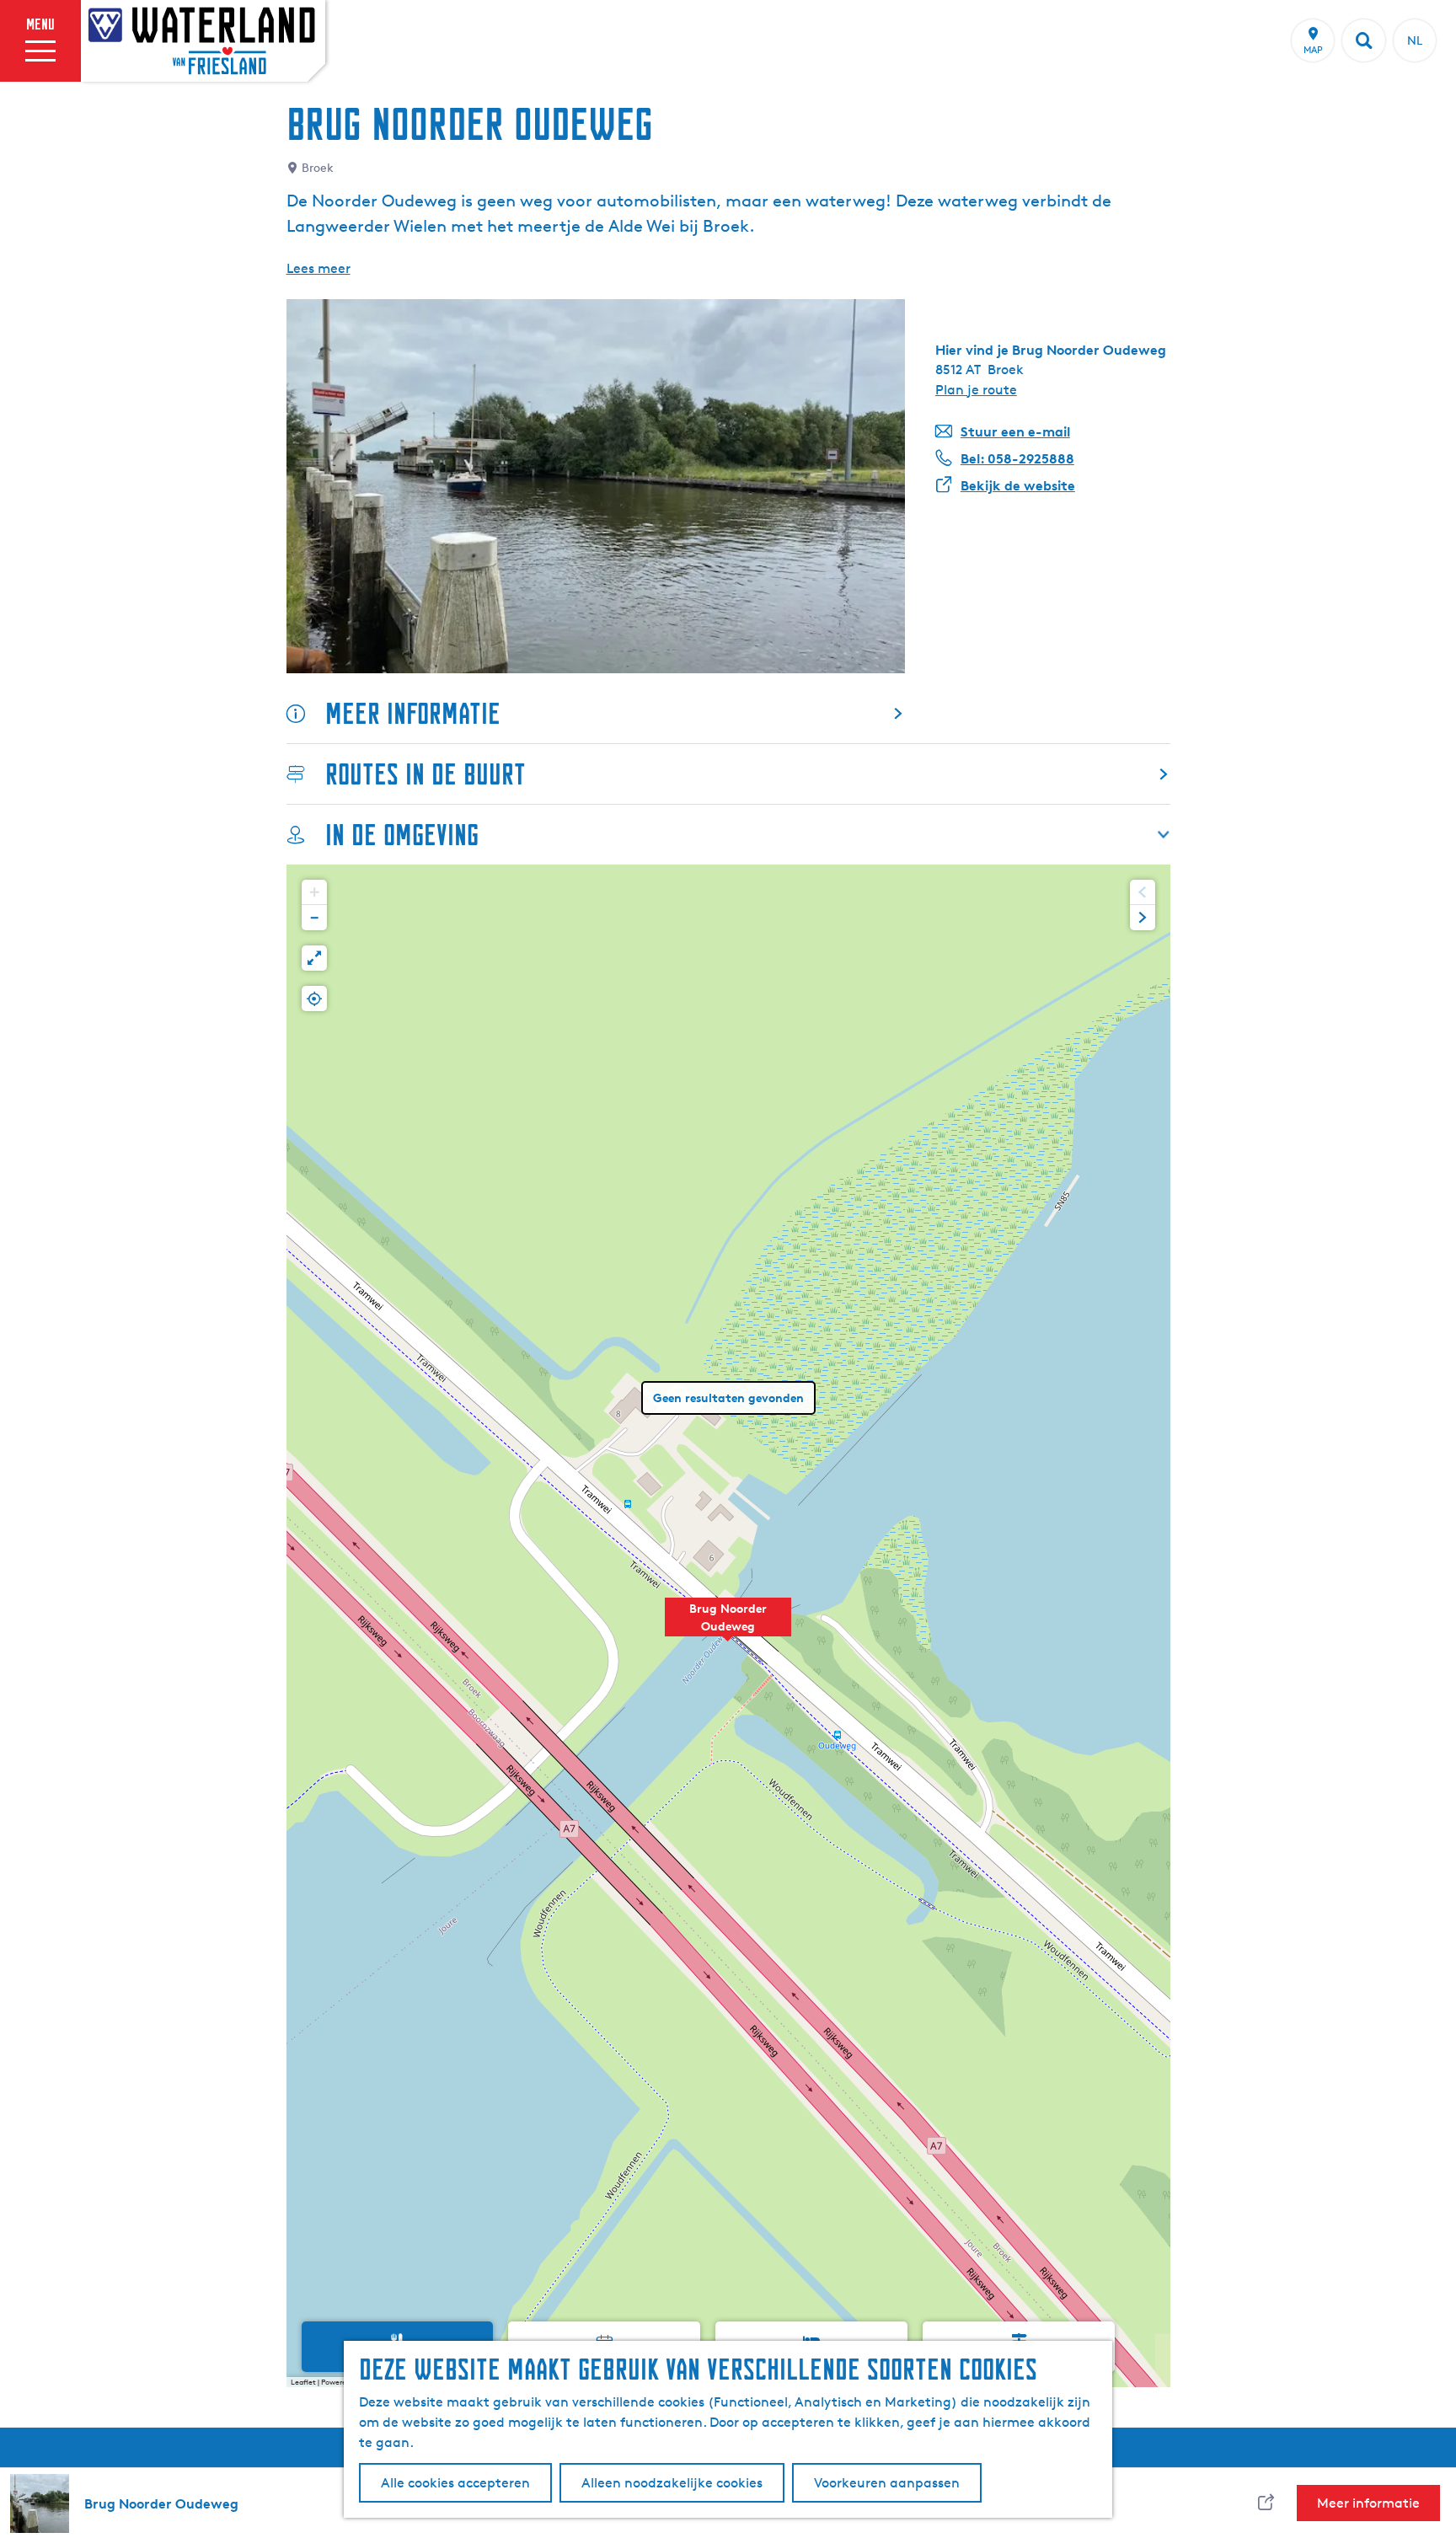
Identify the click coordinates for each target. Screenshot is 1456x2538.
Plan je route (976, 390)
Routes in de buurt (426, 774)
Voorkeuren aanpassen (887, 2483)
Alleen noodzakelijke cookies (672, 2483)
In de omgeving (402, 835)
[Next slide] (1143, 918)
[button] (728, 1626)
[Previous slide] (1143, 892)
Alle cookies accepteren (455, 2483)
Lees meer (318, 268)
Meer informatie (413, 713)
